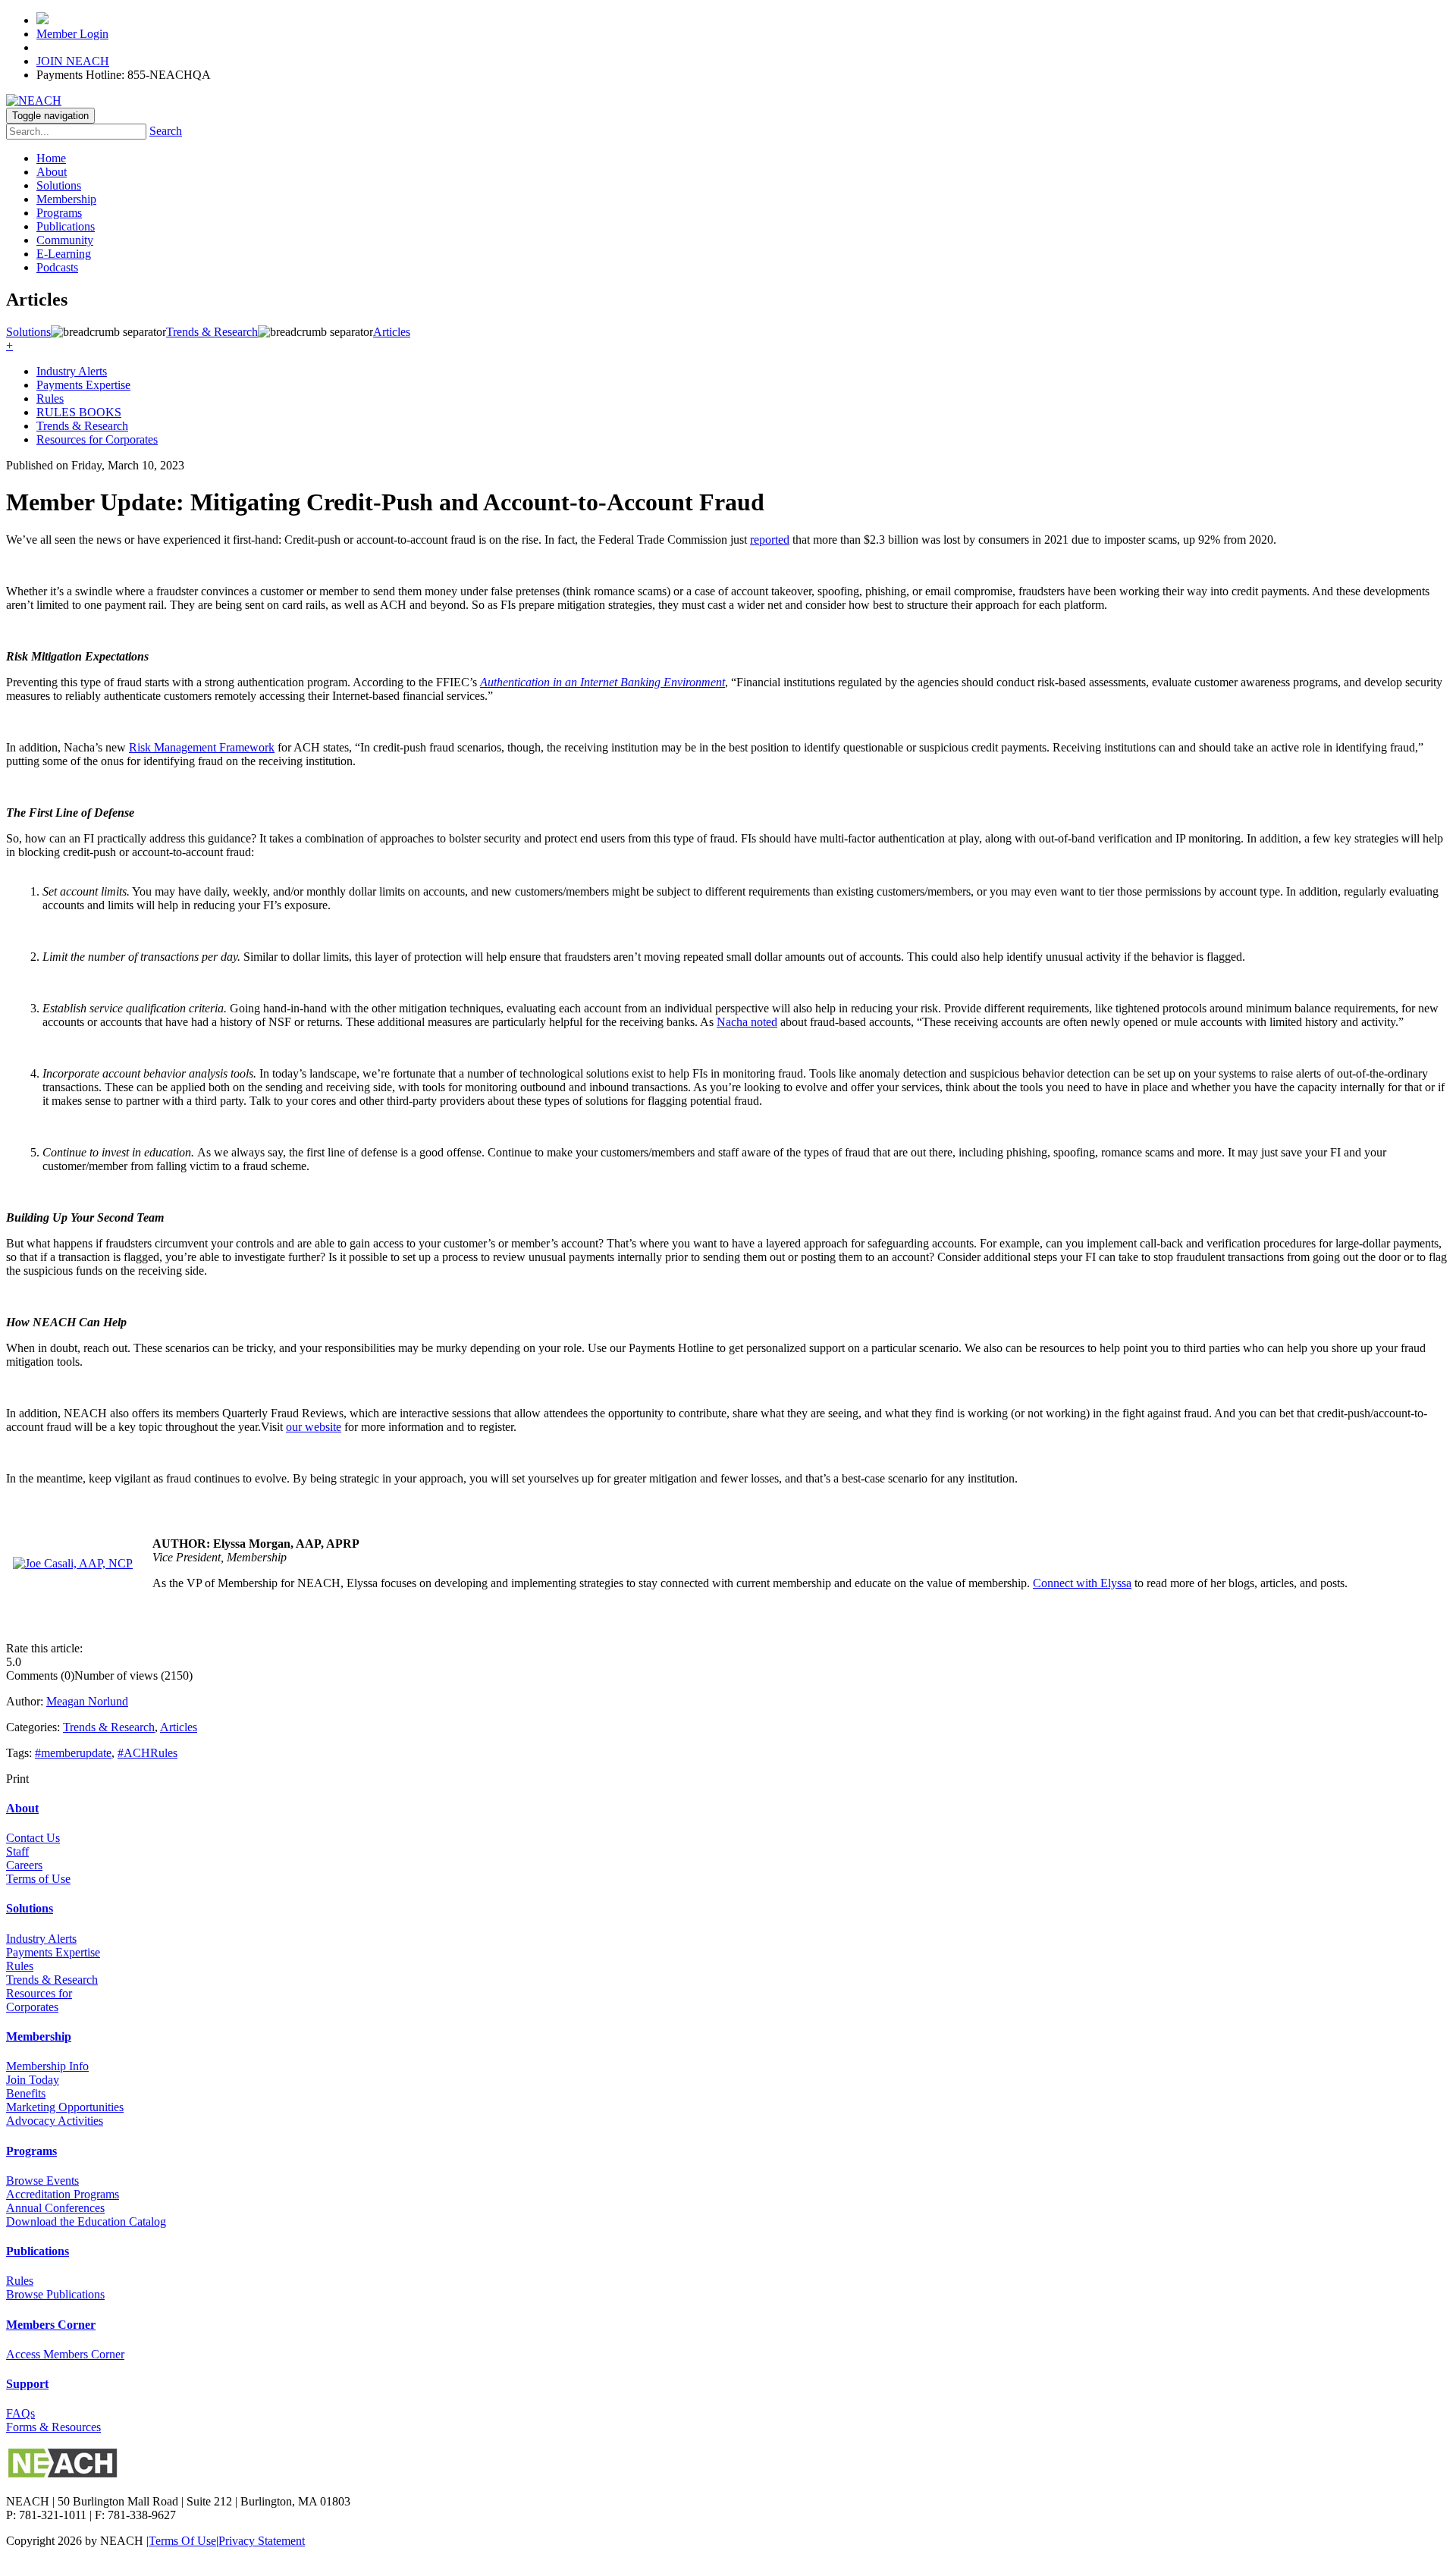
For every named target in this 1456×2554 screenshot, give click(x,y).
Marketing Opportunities (65, 2107)
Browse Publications (55, 2294)
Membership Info (47, 2066)
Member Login (72, 34)
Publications (66, 226)
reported (770, 540)
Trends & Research (82, 426)
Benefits (26, 2093)
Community (65, 240)
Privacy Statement (262, 2541)
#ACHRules (147, 1753)
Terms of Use (38, 1879)
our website (314, 1427)
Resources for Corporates (97, 439)
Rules (50, 398)
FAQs (20, 2413)
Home (51, 158)
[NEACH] (34, 100)
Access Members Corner (65, 2354)
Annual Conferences (55, 2208)
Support (27, 2384)
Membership (66, 199)
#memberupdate (73, 1753)
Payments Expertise (83, 385)
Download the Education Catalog (86, 2221)
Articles (179, 1727)
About (52, 172)
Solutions (59, 185)
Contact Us (33, 1838)
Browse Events (42, 2181)
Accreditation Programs (63, 2194)
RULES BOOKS (79, 412)
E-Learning (64, 254)
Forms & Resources (53, 2427)
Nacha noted (747, 1022)
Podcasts (57, 267)
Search (166, 131)
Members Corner (51, 2325)
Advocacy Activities (55, 2121)
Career (22, 1865)
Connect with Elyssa (1082, 1583)
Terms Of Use (182, 2541)
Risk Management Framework (202, 747)
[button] (9, 345)
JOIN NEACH (73, 61)
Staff (17, 1851)
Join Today (33, 2080)
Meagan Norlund (87, 1701)
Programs (59, 213)
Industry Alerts (72, 371)
